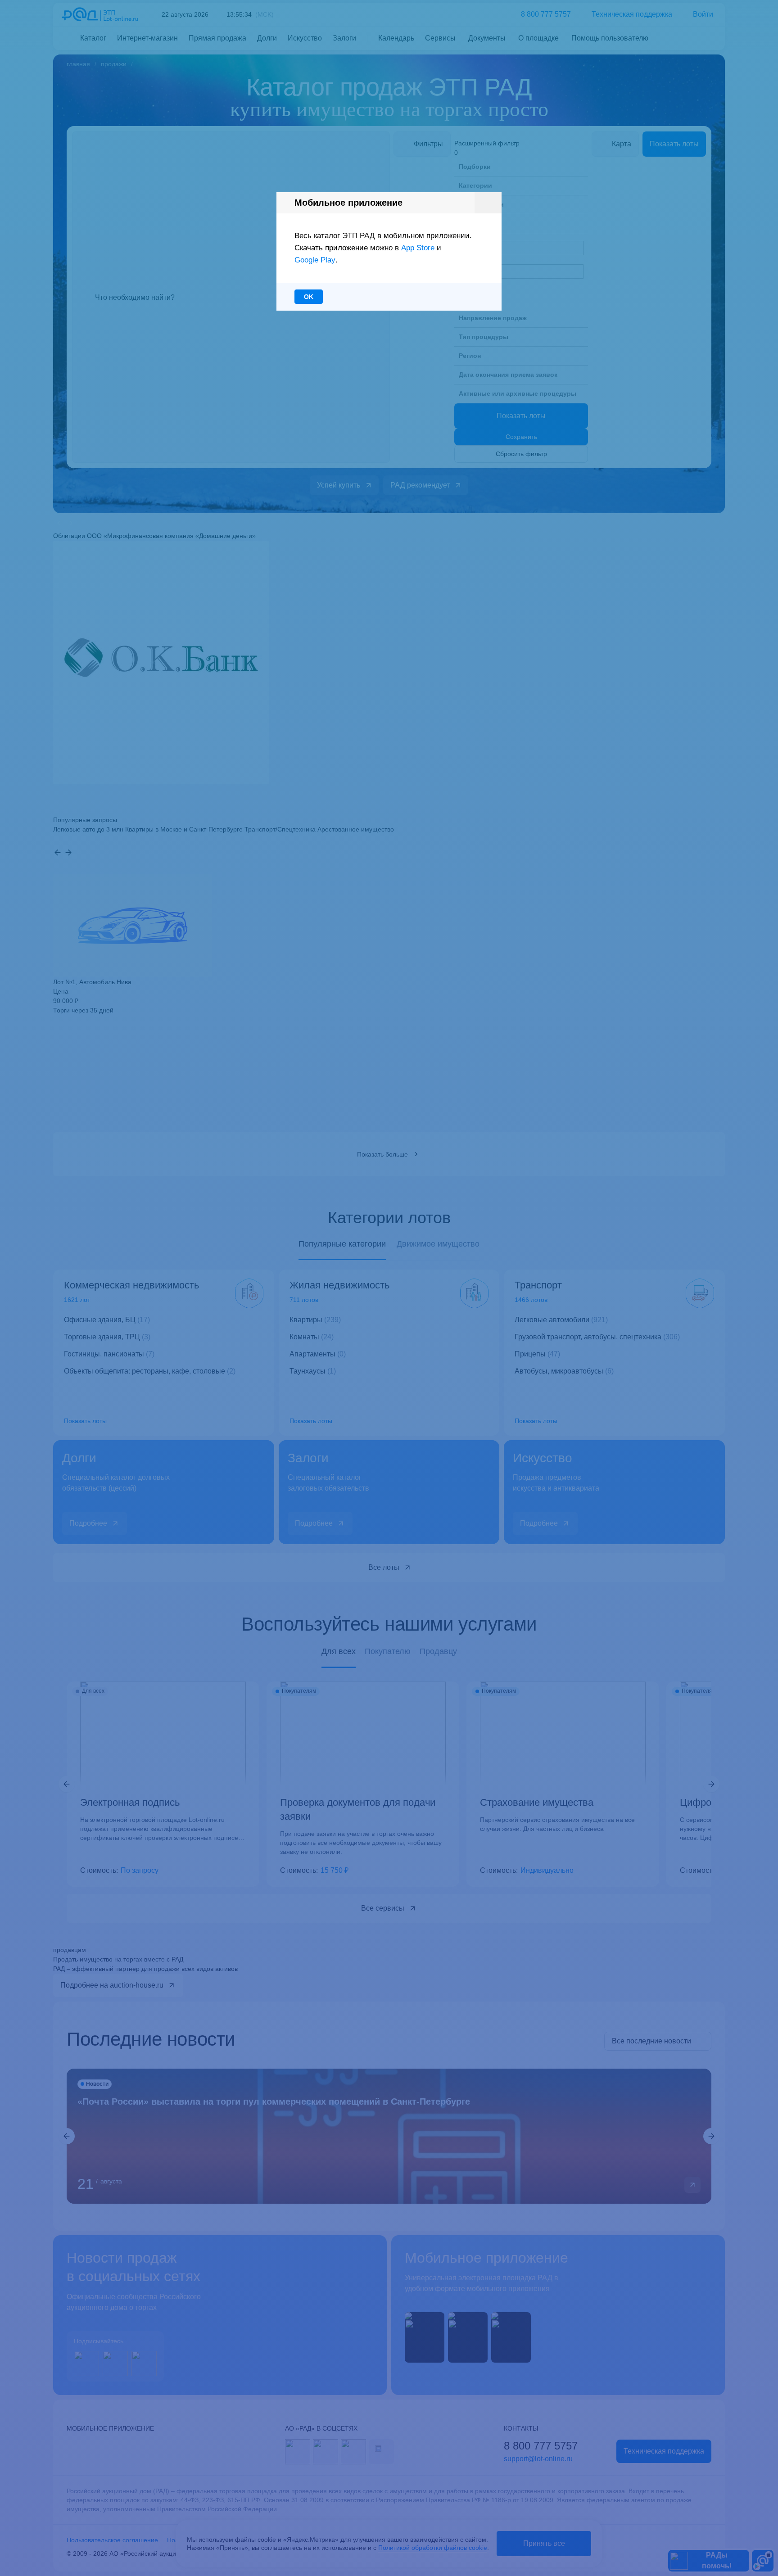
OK (309, 297)
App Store (418, 248)
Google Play (315, 260)
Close (488, 203)
